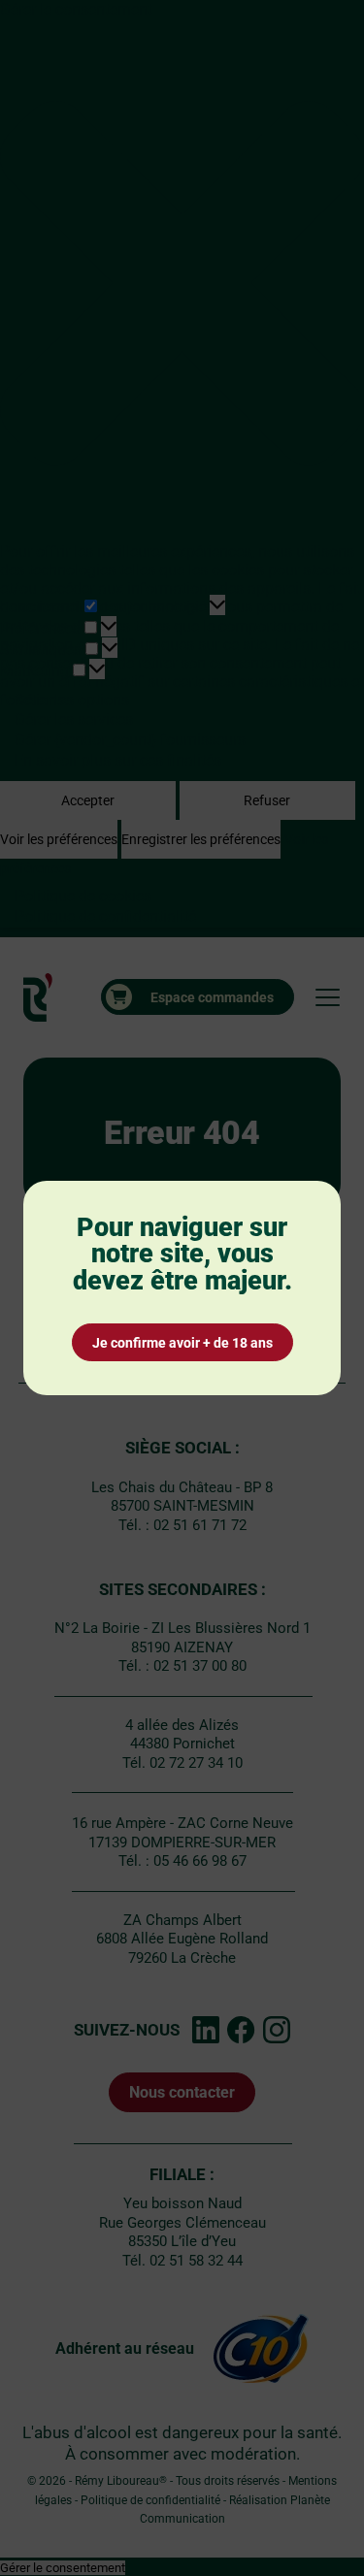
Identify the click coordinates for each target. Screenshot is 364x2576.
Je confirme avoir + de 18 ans (182, 1343)
